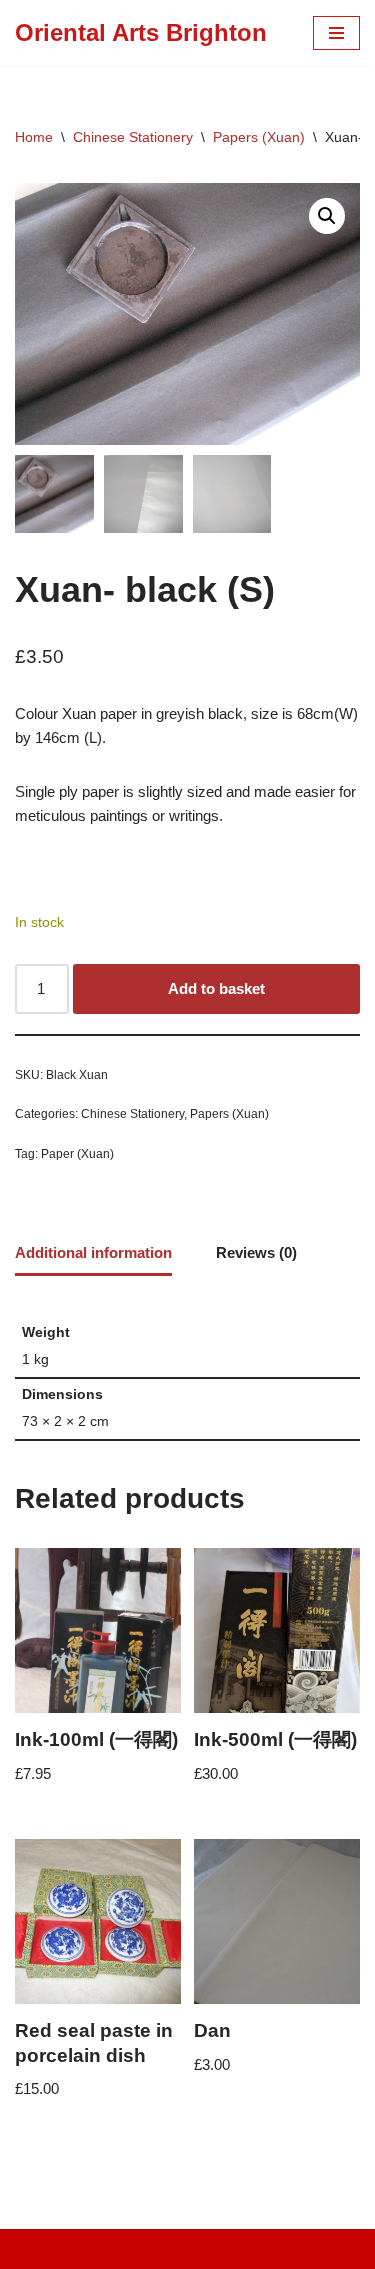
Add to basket (216, 988)
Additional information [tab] (93, 1252)
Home (34, 137)
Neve (103, 2248)
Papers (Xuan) (259, 137)
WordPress (252, 2248)
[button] (327, 216)
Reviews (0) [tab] (256, 1252)
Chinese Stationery (133, 137)
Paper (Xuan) (77, 1154)
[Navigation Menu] (336, 33)
